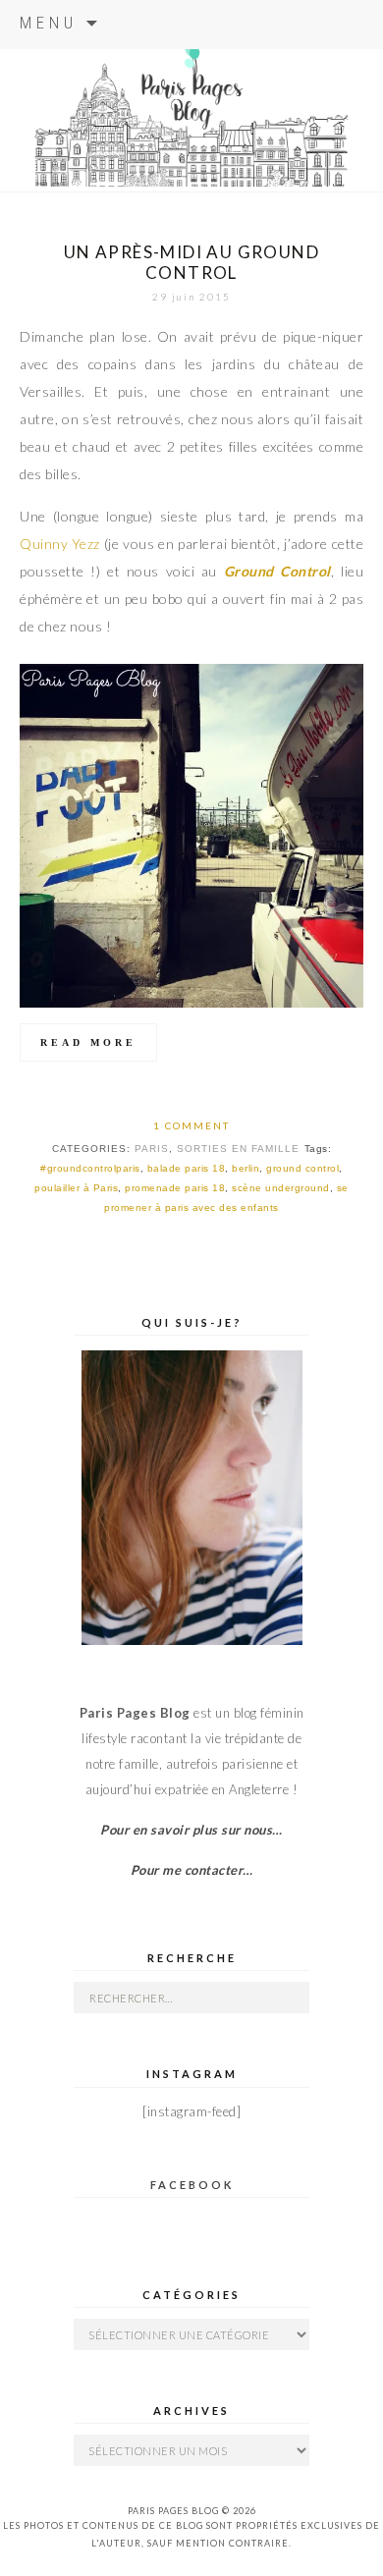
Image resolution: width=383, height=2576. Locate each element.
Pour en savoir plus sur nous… (191, 1830)
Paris (152, 1149)
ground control (302, 1168)
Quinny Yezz (60, 544)
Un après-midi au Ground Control (191, 262)
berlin (246, 1168)
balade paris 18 (187, 1168)
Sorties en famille (238, 1149)
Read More (88, 1042)
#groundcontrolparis (90, 1168)
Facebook (192, 2185)
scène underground (281, 1188)
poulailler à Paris (76, 1188)
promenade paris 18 (175, 1188)
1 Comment (191, 1125)
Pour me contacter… (192, 1870)
